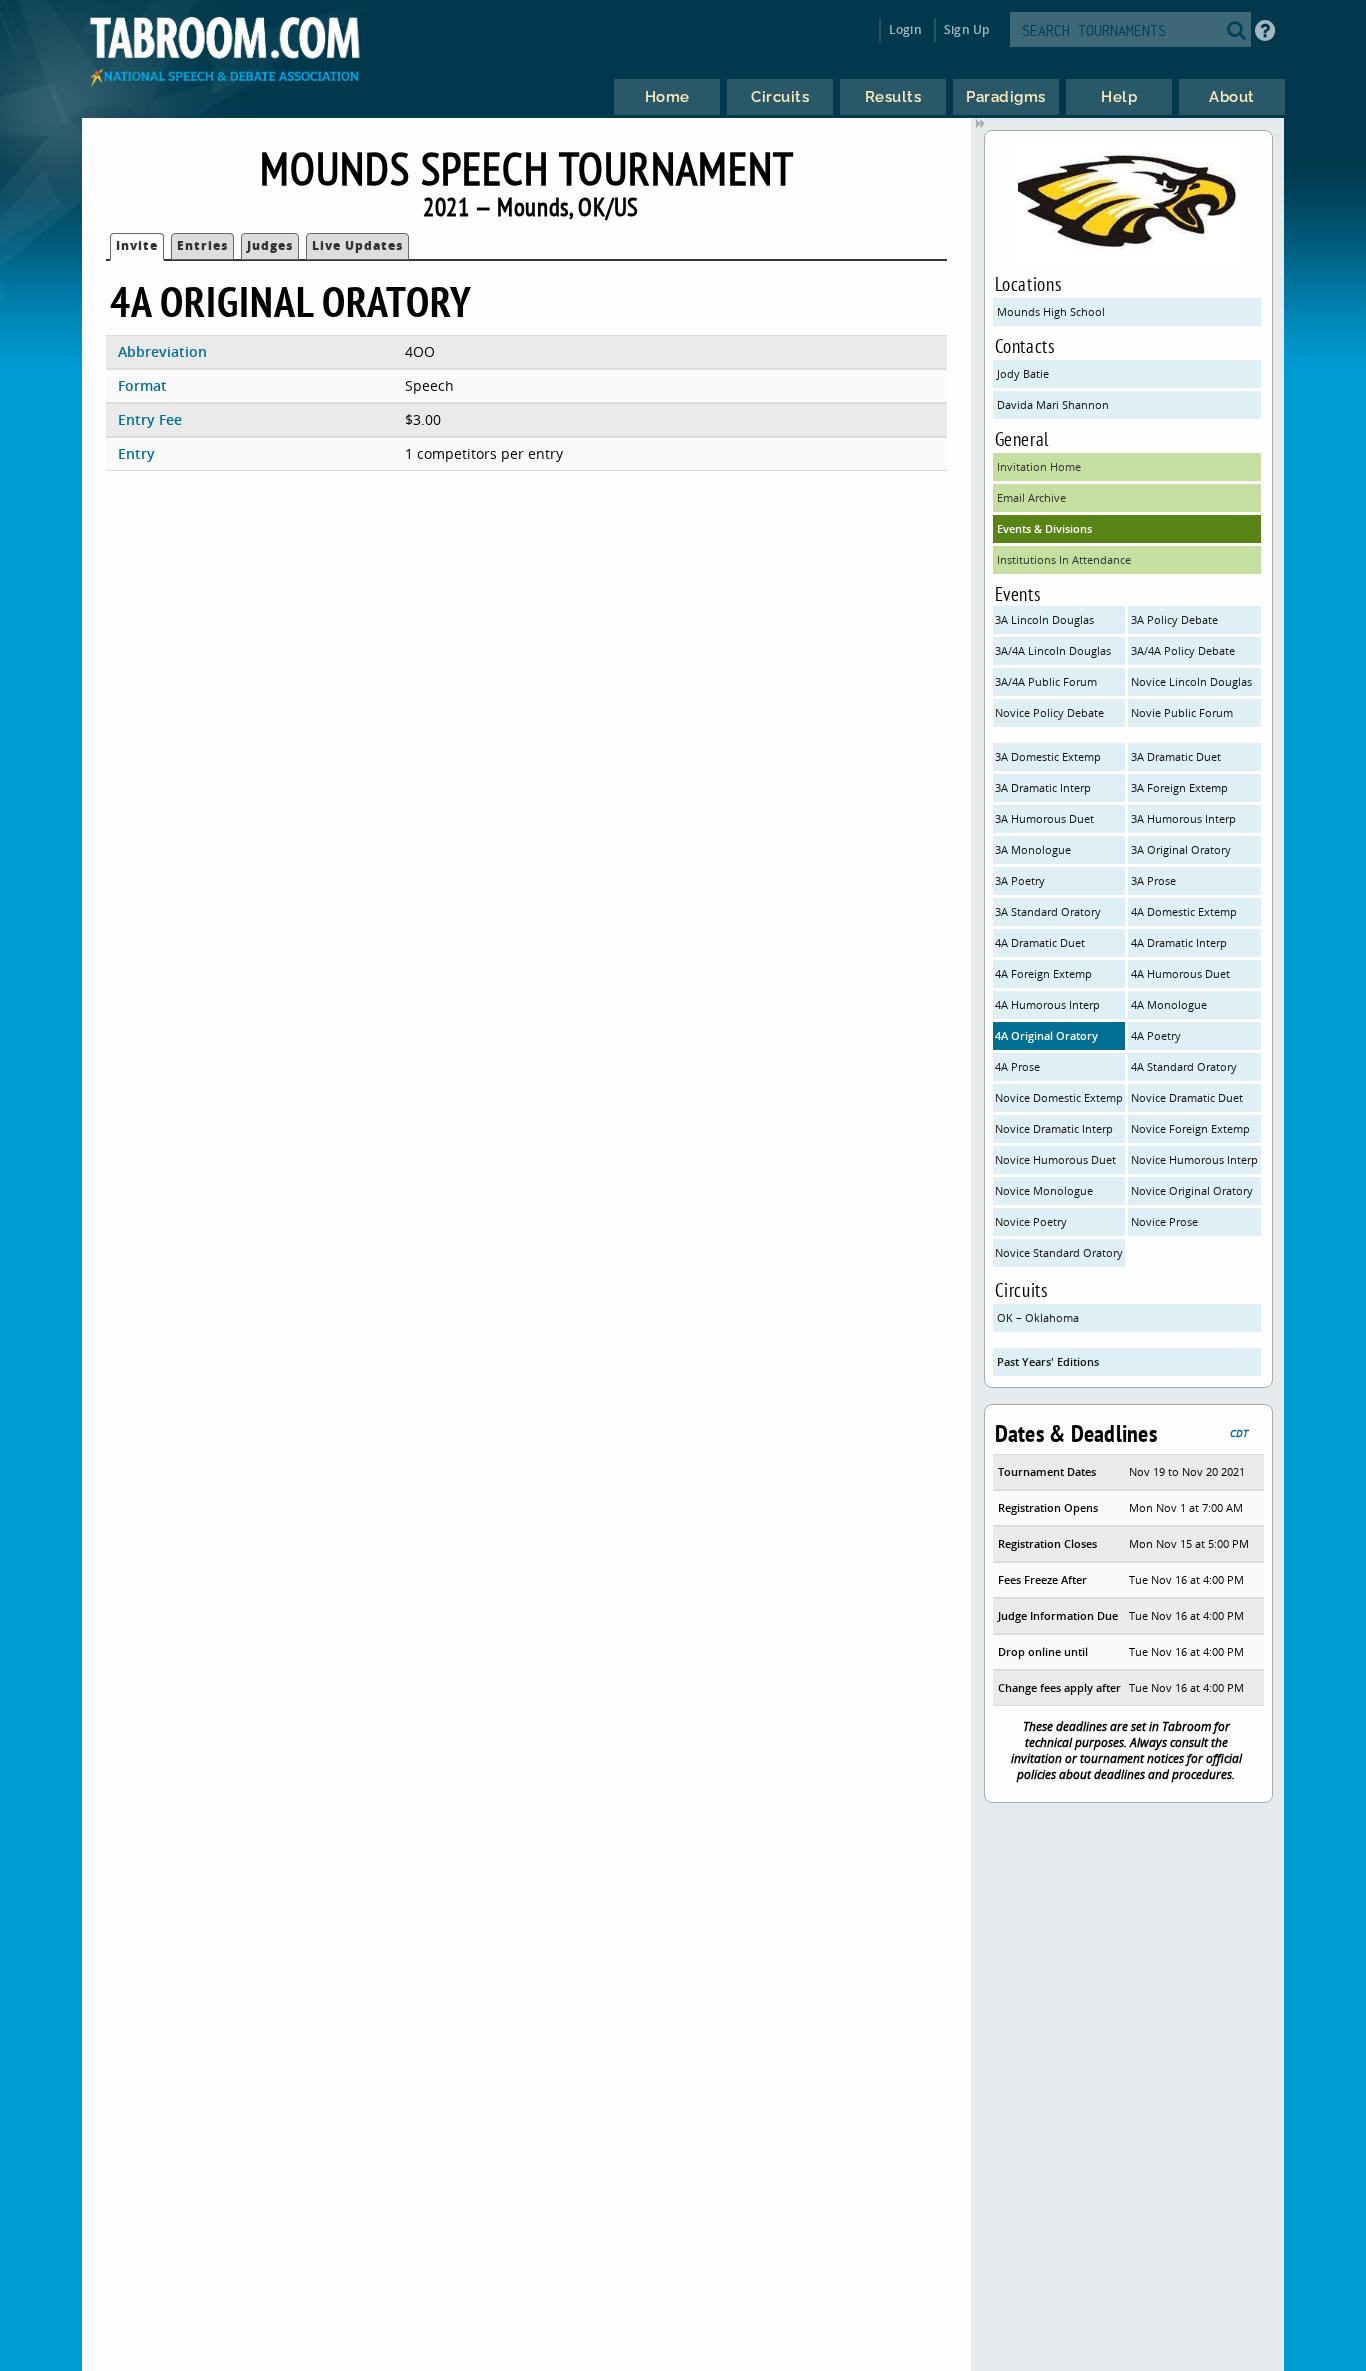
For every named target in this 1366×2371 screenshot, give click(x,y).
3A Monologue (1033, 849)
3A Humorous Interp (1183, 818)
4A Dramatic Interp (1179, 942)
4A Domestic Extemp (1184, 911)
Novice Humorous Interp (1194, 1159)
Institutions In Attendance (1064, 559)
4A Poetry (1156, 1035)
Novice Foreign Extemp (1190, 1128)
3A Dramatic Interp (1043, 787)
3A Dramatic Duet (1176, 756)
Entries (202, 245)
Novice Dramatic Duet (1187, 1097)
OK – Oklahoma (1038, 1317)
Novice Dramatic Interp (1054, 1128)
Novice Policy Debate (1049, 712)
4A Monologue (1169, 1004)
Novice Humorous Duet (1055, 1159)
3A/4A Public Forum (1046, 681)
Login (905, 29)
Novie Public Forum (1182, 712)
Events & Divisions (1044, 528)
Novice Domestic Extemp (1059, 1097)
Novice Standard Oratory (1059, 1252)
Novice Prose (1164, 1221)
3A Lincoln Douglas (1044, 619)
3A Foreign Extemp (1179, 787)
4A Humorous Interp (1047, 1004)
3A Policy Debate (1174, 619)
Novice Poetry (1031, 1221)
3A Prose (1153, 880)
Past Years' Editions (1048, 1361)
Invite (137, 245)
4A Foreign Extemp (1043, 973)
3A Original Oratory (1181, 849)
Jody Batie (1023, 373)
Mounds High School (1051, 311)
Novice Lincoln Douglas (1191, 681)
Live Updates (357, 245)
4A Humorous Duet (1180, 973)
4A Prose (1017, 1066)
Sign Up (966, 29)
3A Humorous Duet (1044, 818)
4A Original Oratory (1046, 1035)
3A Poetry (1020, 880)
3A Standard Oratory (1048, 911)
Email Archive (1031, 497)
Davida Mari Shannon (1053, 404)
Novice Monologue (1044, 1190)
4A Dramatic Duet (1040, 942)
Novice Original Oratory (1192, 1190)
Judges (270, 245)
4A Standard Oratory (1184, 1066)
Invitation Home (1039, 466)
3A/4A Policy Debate (1183, 650)
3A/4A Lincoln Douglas (1053, 650)
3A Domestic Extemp (1048, 756)
